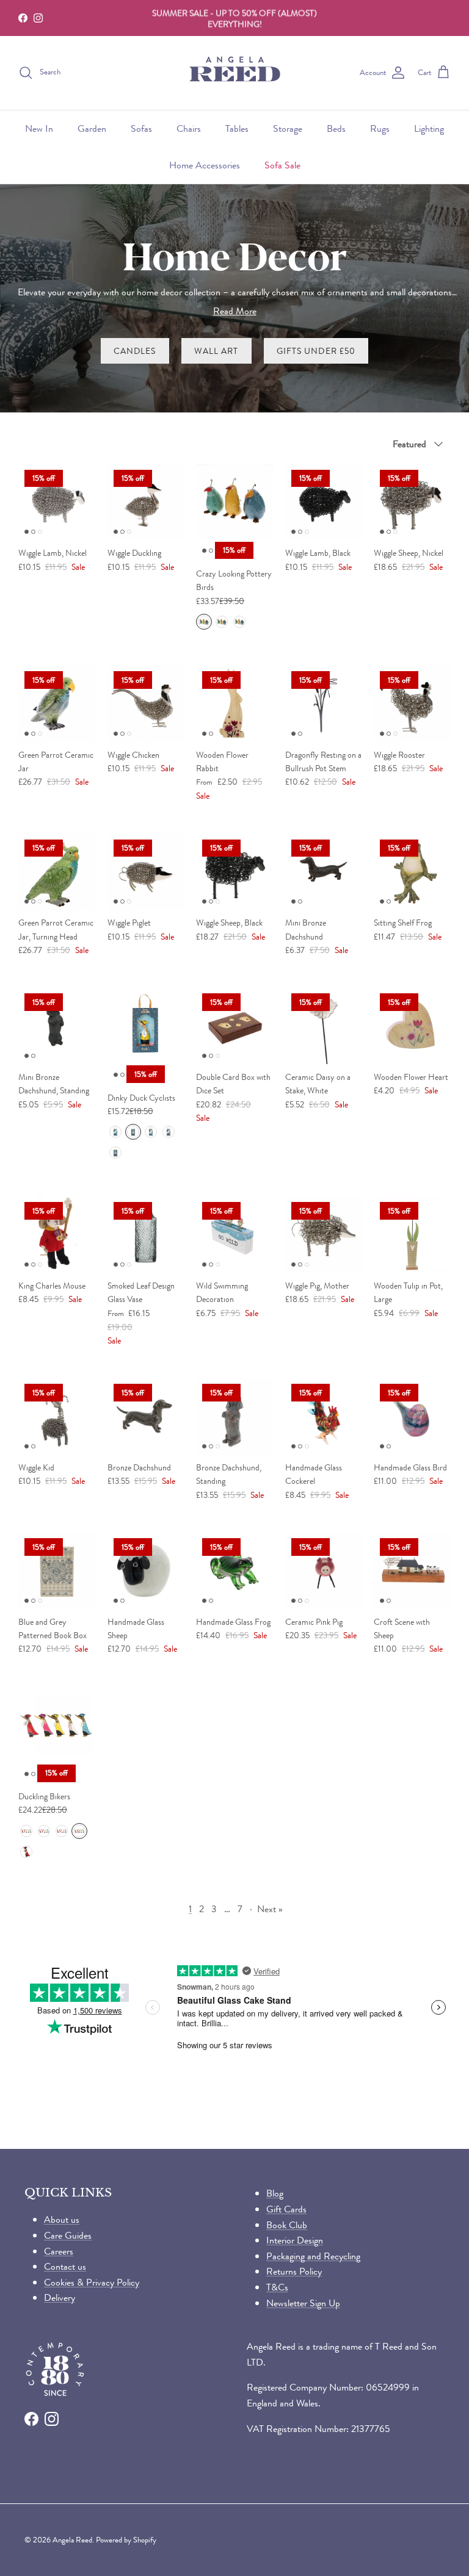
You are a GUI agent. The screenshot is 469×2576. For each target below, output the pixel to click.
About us (62, 2219)
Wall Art (216, 351)
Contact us (65, 2266)
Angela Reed (72, 2540)
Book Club (287, 2225)
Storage (288, 128)
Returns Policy (294, 2271)
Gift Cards (286, 2209)
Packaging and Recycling (313, 2256)
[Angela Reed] (235, 73)
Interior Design (295, 2240)
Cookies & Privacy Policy (92, 2282)
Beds (336, 128)
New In (39, 128)
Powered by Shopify (126, 2540)
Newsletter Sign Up (303, 2303)
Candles (135, 351)
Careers (59, 2251)
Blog (275, 2193)
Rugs (380, 128)
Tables (237, 128)
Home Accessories (205, 165)
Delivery (60, 2297)
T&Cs (277, 2287)
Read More (235, 311)
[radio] (204, 622)
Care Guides (68, 2235)
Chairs (189, 128)
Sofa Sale (282, 165)
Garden (92, 128)
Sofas (141, 128)
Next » (270, 1909)
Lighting (429, 128)
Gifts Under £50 (316, 351)
